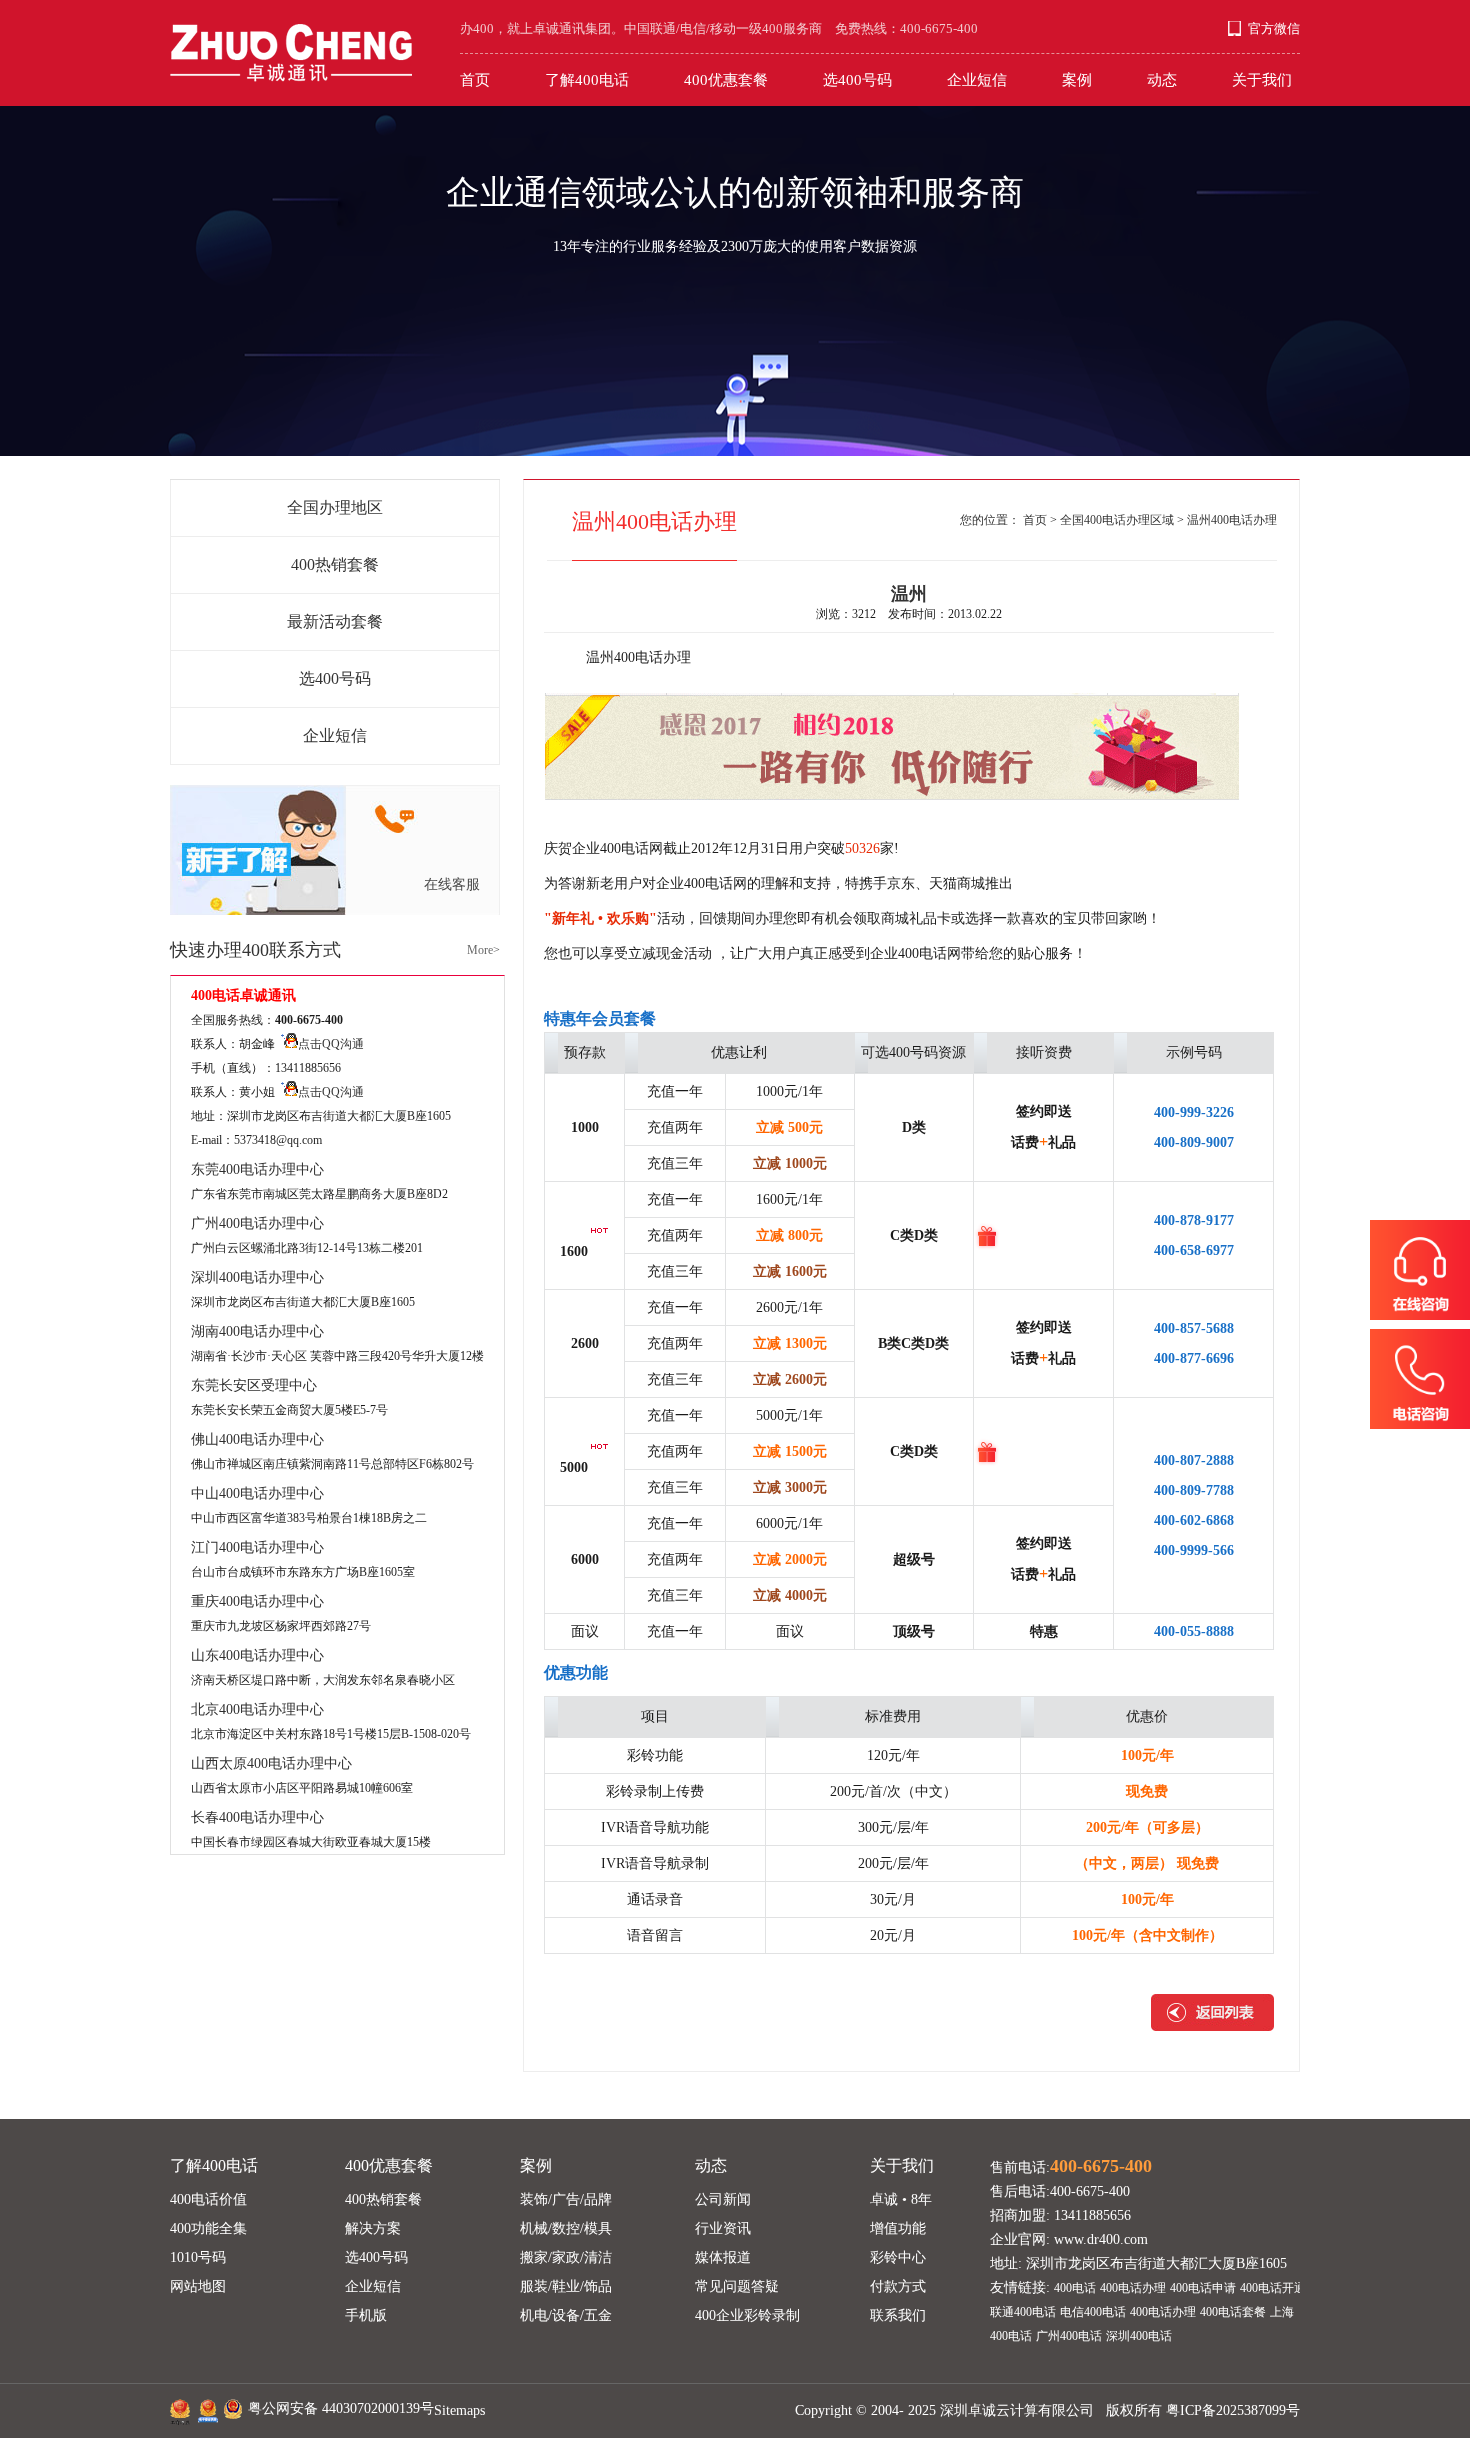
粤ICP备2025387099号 (1233, 2410)
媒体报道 (723, 2257)
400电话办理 (1133, 2288)
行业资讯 (723, 2228)
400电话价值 (208, 2199)
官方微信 (1274, 28)
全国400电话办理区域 (1117, 520)
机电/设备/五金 (566, 2315)
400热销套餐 (335, 564)
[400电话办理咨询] (1420, 1274)
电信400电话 (1093, 2312)
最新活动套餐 (335, 621)
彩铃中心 (898, 2257)
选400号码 (857, 80)
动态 (1162, 80)
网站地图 (198, 2286)
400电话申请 (1203, 2288)
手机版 (366, 2315)
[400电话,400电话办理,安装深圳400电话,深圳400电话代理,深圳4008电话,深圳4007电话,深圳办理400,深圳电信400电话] (291, 41)
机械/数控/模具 (566, 2228)
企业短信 (977, 80)
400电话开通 (1273, 2288)
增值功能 (898, 2228)
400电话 (1075, 2288)
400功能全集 (208, 2228)
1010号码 (198, 2257)
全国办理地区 (335, 507)
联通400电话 (1023, 2312)
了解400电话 (587, 80)
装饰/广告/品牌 (566, 2199)
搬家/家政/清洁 (566, 2257)
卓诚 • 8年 (901, 2199)
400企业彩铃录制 (747, 2315)
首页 (475, 80)
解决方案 (373, 2228)
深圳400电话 (1139, 2336)
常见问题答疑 (737, 2286)
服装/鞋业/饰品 (566, 2286)
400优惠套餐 (726, 80)
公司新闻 (723, 2199)
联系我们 (898, 2315)
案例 (1077, 80)
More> (483, 950)
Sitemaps (459, 2410)
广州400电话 (1069, 2336)
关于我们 (1262, 80)
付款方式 (898, 2286)
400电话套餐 (1233, 2312)
